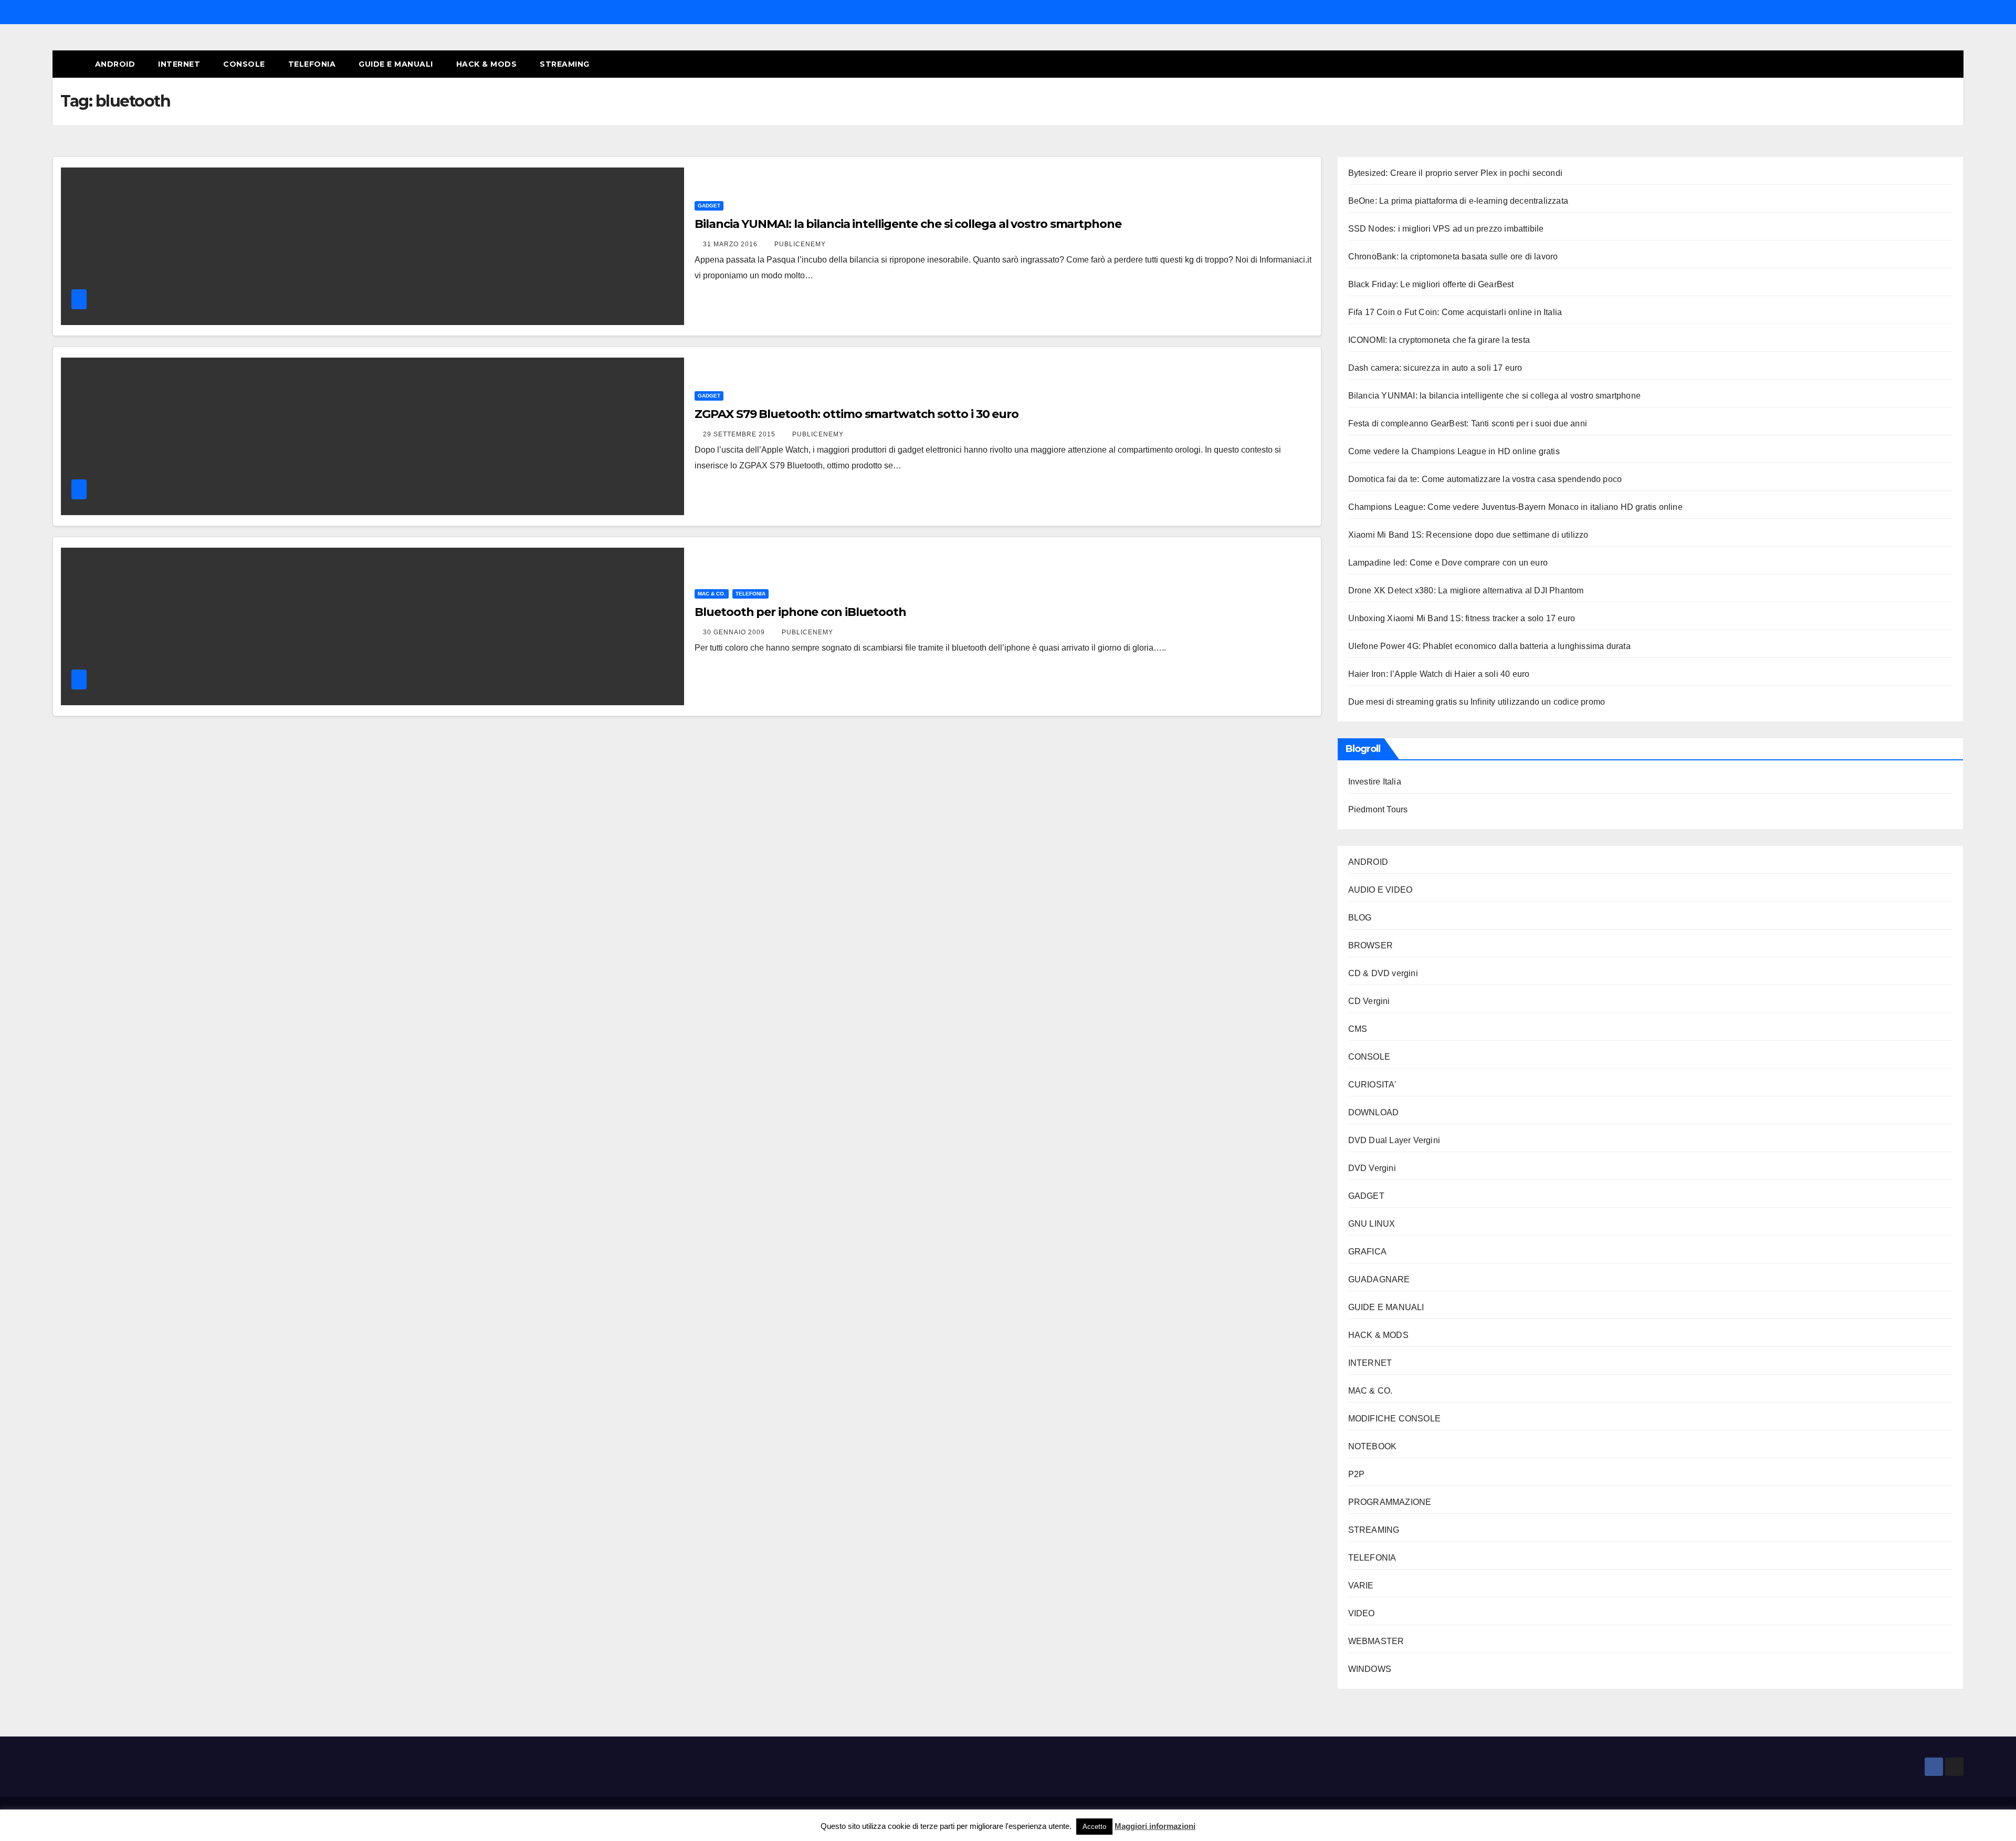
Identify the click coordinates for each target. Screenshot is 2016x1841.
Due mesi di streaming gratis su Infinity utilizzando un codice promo (1477, 702)
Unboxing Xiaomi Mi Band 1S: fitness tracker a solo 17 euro (1462, 618)
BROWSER (1371, 945)
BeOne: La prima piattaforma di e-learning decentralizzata (1458, 201)
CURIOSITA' (1372, 1085)
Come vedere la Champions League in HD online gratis (1454, 451)
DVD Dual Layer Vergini (1394, 1140)
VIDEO (1362, 1613)
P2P (1357, 1474)
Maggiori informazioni (1155, 1826)
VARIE (1361, 1586)
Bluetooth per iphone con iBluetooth (800, 612)
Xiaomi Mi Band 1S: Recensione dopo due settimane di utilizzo (1468, 535)
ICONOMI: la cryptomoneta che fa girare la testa (1439, 340)
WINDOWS (1370, 1669)
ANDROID (115, 64)
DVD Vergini (1372, 1168)
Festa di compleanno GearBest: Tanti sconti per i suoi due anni (1468, 423)
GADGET (709, 206)
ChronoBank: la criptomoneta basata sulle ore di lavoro (1453, 257)
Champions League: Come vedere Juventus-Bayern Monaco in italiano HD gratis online (1515, 507)
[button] (1936, 64)
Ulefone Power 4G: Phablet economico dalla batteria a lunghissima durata (1489, 646)
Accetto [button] (1094, 1827)
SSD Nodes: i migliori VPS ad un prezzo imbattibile (1446, 229)
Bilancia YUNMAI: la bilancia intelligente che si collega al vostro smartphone (908, 224)
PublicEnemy (800, 244)
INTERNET (179, 64)
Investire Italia (1375, 782)
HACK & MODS (487, 64)
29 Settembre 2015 (740, 434)
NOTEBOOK (1373, 1446)
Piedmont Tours (1378, 809)
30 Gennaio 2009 (735, 632)
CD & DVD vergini (1383, 973)
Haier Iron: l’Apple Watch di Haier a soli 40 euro (1439, 674)
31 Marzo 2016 (731, 244)
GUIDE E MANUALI (396, 64)
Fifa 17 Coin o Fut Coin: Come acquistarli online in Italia (1455, 312)
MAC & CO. (712, 594)
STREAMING (565, 64)
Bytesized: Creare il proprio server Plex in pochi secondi (1455, 173)
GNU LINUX (1372, 1224)
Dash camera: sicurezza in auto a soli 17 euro (1435, 368)
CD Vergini (1369, 1001)
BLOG (1360, 918)
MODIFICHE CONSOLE (1394, 1419)
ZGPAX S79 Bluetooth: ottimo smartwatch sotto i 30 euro (857, 414)
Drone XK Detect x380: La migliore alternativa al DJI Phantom (1466, 590)
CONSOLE (244, 64)
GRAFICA (1367, 1252)
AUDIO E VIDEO (1380, 890)
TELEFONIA (312, 64)
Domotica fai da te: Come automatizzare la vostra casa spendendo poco (1485, 479)
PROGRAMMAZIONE (1390, 1502)
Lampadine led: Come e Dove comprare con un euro (1448, 563)
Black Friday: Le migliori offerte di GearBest (1431, 284)
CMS (1358, 1029)
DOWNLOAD (1374, 1112)
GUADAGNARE (1379, 1279)
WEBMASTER (1376, 1641)
